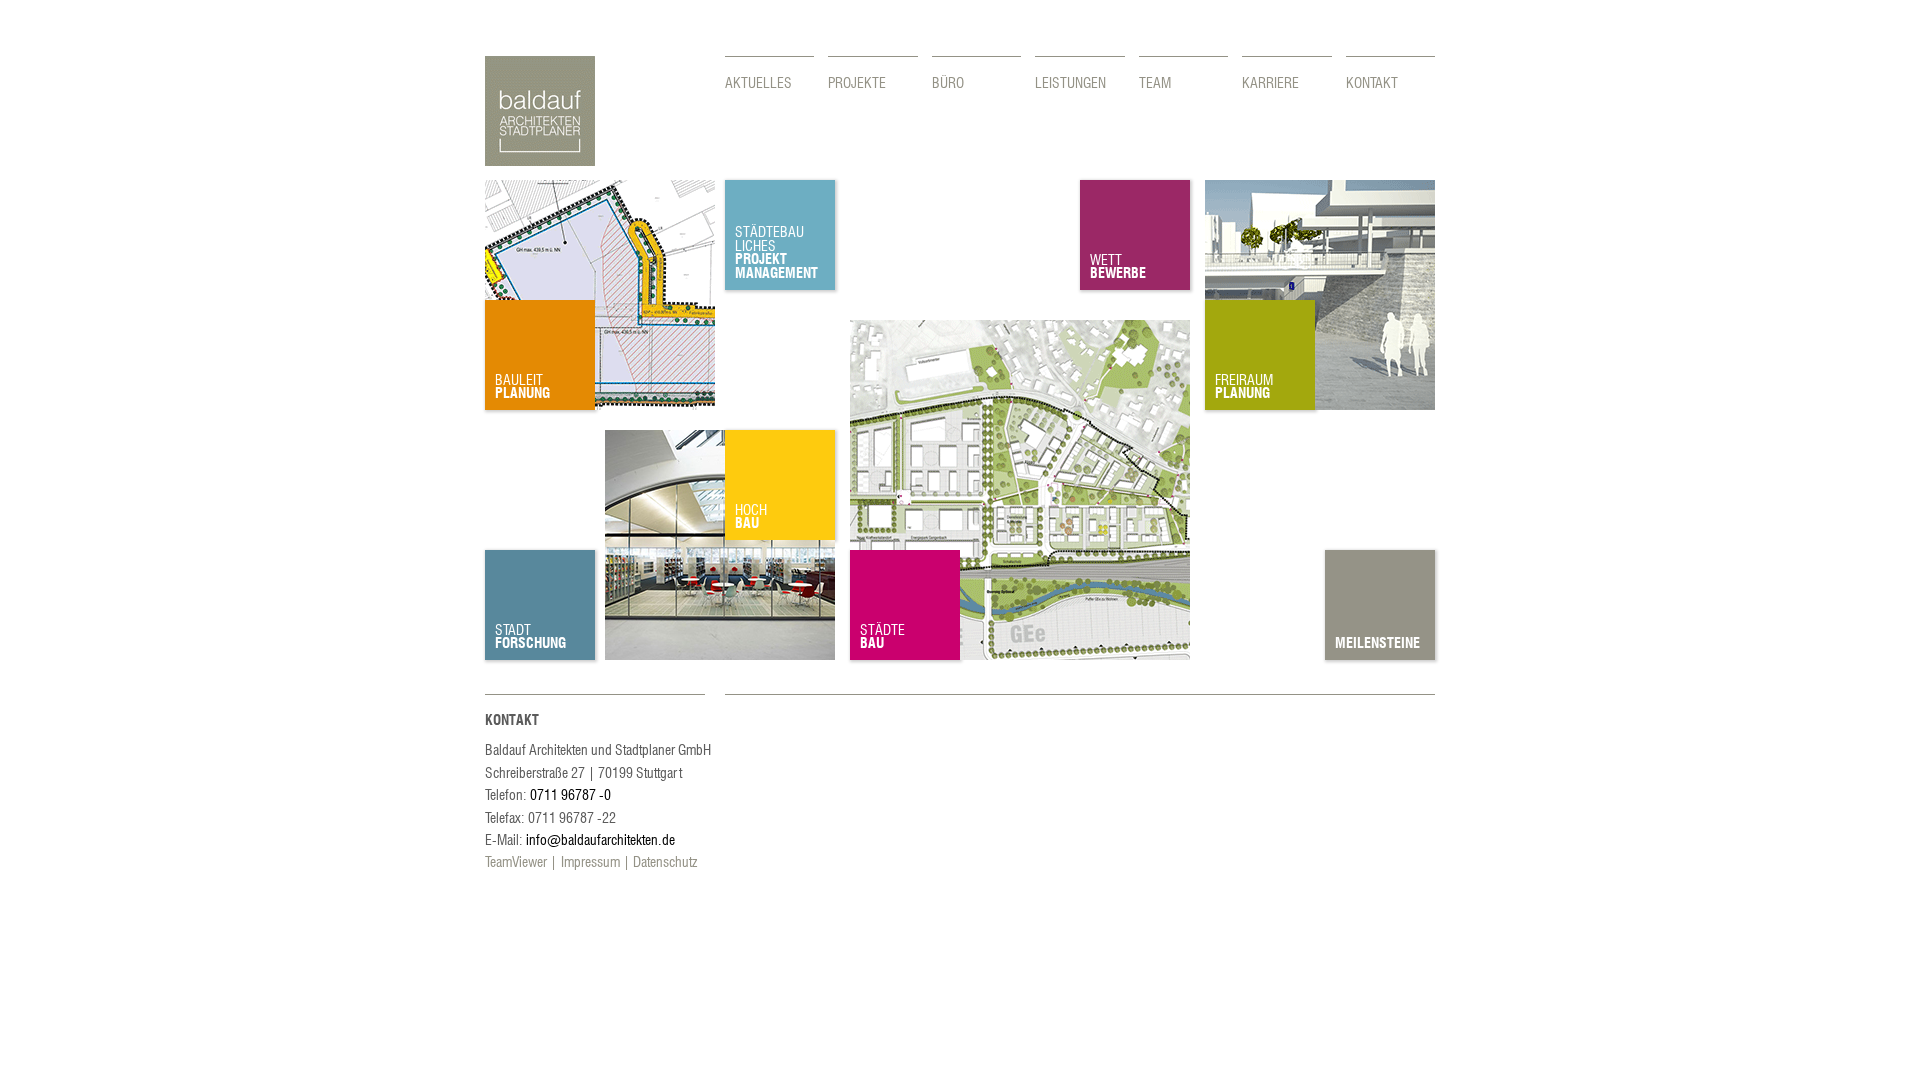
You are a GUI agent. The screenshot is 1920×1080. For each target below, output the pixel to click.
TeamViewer (516, 861)
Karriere (1270, 82)
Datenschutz (665, 861)
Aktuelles (758, 82)
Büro (948, 82)
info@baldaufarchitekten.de (600, 839)
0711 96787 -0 (570, 794)
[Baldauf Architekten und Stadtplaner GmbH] (540, 160)
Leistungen (1070, 82)
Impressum (590, 861)
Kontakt (1372, 82)
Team (1155, 82)
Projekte (857, 82)
